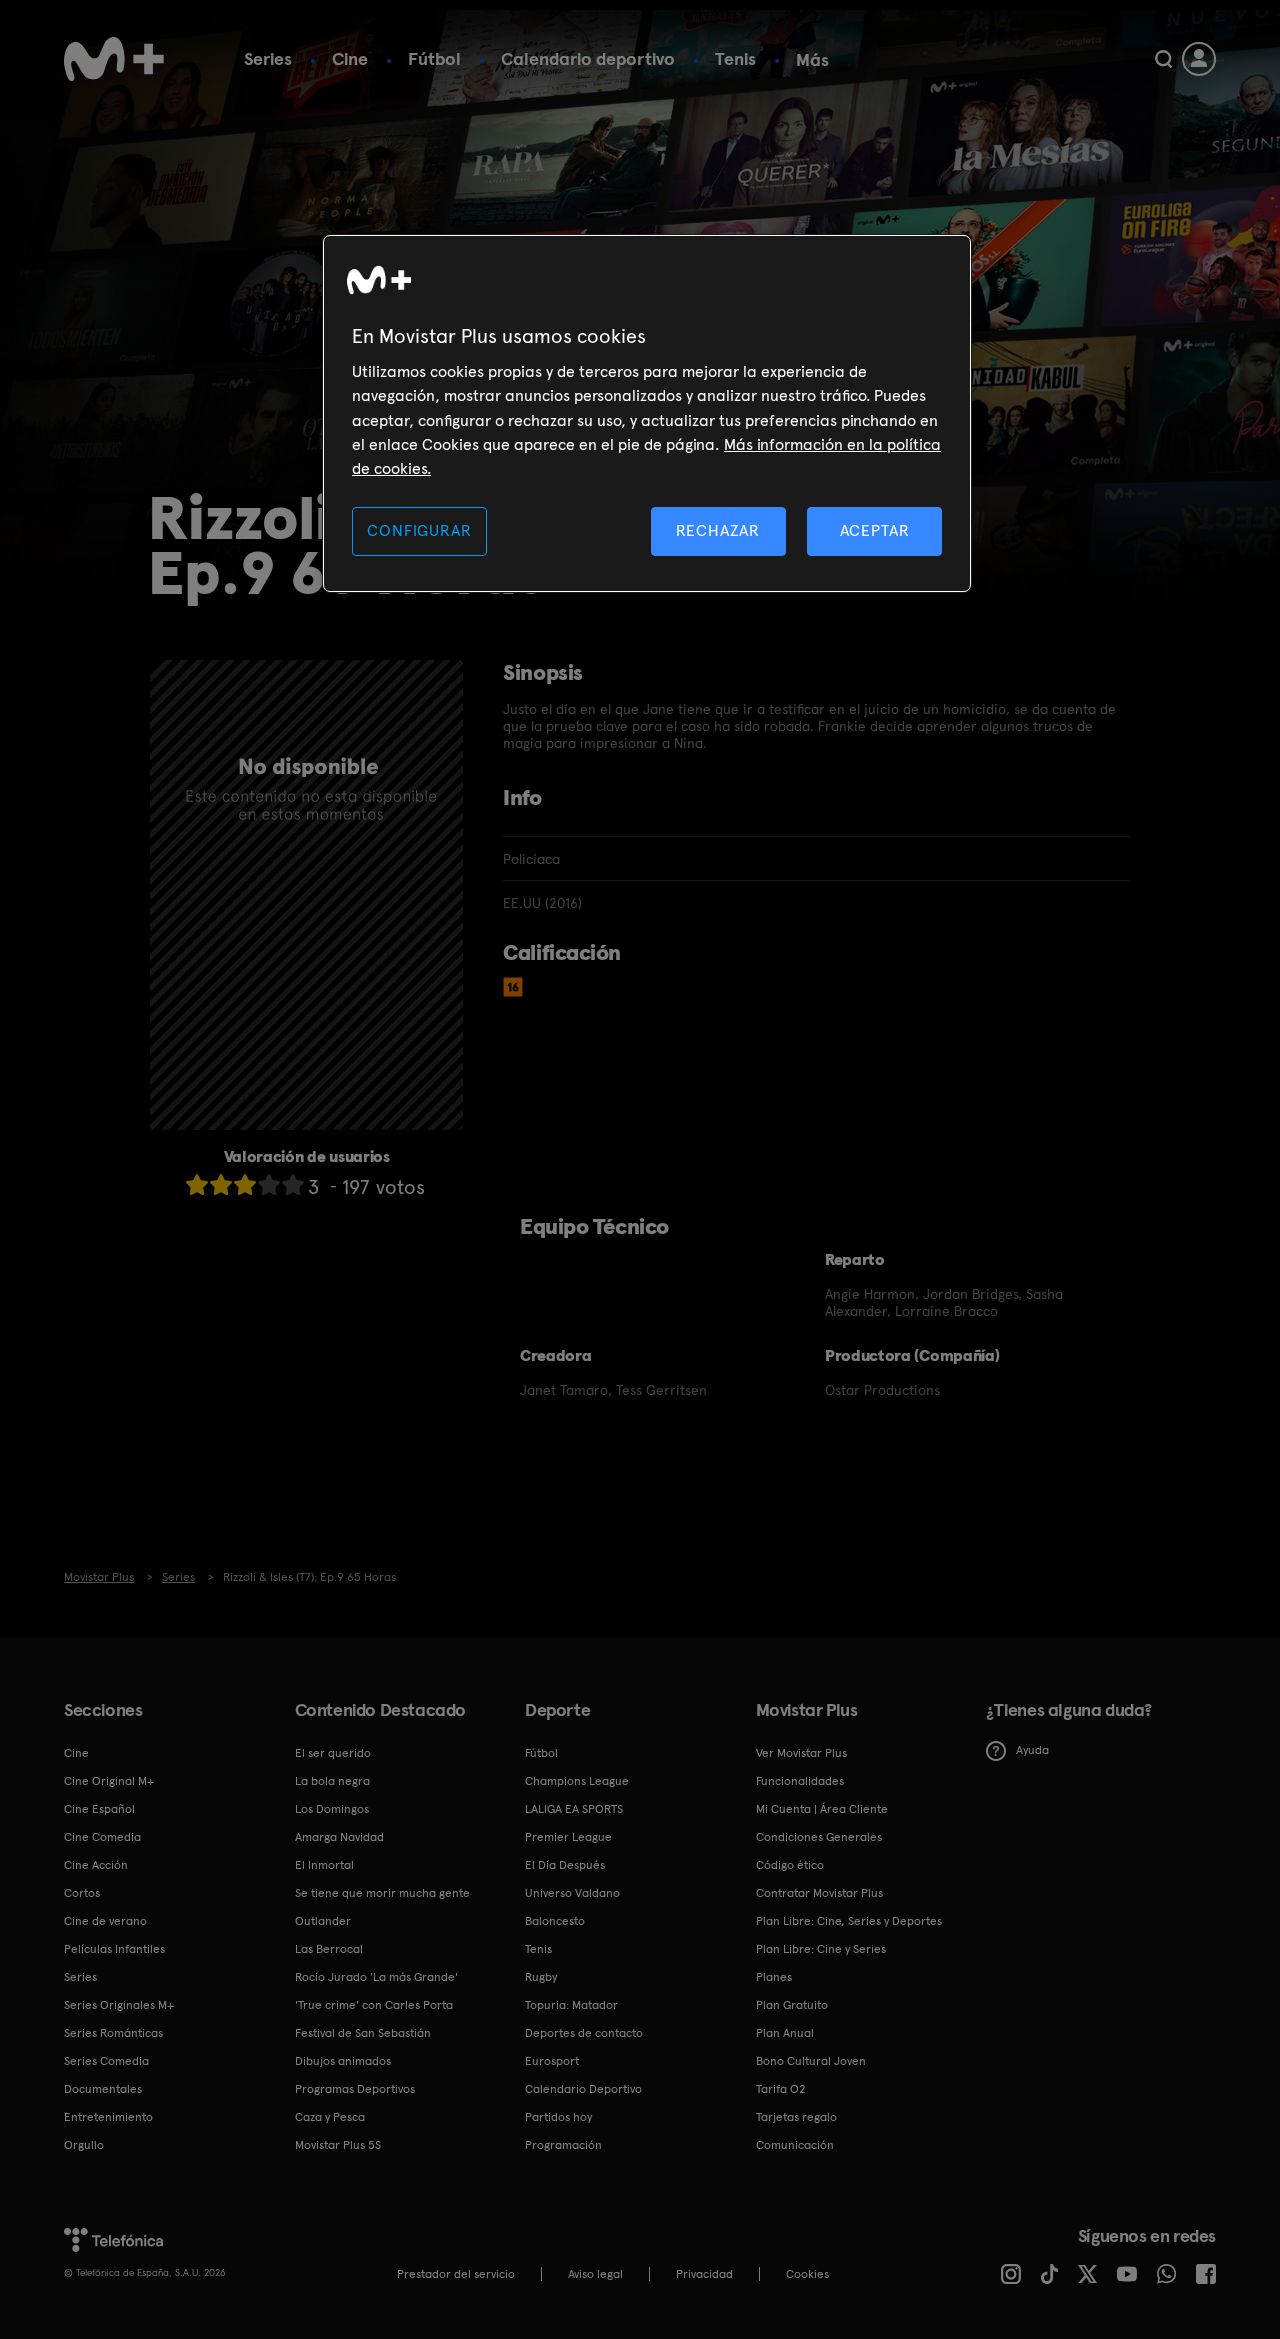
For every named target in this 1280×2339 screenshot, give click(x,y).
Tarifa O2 (781, 2089)
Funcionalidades (800, 1781)
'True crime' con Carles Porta (374, 2005)
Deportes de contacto (584, 2033)
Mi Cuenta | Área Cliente (822, 1809)
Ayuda (1032, 1750)
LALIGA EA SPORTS (574, 1809)
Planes (774, 1977)
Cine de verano (105, 1921)
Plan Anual (785, 2033)
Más (812, 60)
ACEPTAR (875, 530)
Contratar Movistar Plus (819, 1893)
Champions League (577, 1781)
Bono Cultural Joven (811, 2061)
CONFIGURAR (419, 530)
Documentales (103, 2089)
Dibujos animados (343, 2061)
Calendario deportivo (588, 58)
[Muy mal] (197, 1184)
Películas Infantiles (114, 1949)
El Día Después (565, 1865)
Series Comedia (106, 2061)
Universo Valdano (572, 1893)
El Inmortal (324, 1865)
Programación (563, 2145)
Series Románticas (113, 2033)
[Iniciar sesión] (1199, 59)
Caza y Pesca (330, 2117)
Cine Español (99, 1809)
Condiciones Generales (819, 1837)
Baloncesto (555, 1921)
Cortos (82, 1893)
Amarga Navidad (339, 1837)
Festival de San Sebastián (363, 2033)
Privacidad (704, 2274)
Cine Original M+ (109, 1781)
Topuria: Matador (571, 2005)
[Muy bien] (293, 1184)
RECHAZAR (718, 530)
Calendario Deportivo (583, 2089)
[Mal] (221, 1184)
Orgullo (84, 2145)
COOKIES (807, 2274)
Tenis (735, 58)
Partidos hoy (558, 2117)
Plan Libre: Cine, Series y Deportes (849, 1921)
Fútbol (434, 58)
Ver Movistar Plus (801, 1753)
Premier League (568, 1837)
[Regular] (245, 1184)
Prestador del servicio (456, 2274)
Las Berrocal (329, 1949)
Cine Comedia (102, 1837)
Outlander (323, 1921)
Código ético (790, 1865)
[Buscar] (1163, 59)
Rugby (541, 1977)
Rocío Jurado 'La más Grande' (376, 1977)
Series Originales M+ (119, 2005)
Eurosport (552, 2061)
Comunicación (795, 2145)
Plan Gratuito (792, 2005)
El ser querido (333, 1753)
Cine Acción (96, 1865)
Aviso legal (595, 2274)
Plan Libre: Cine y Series (821, 1949)
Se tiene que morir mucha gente (382, 1893)
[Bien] (269, 1184)
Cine (350, 58)
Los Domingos (332, 1809)
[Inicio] (114, 59)
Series (268, 58)
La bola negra (332, 1781)
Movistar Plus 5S (338, 2145)
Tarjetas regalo (796, 2117)
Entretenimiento (108, 2117)
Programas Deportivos (355, 2089)
